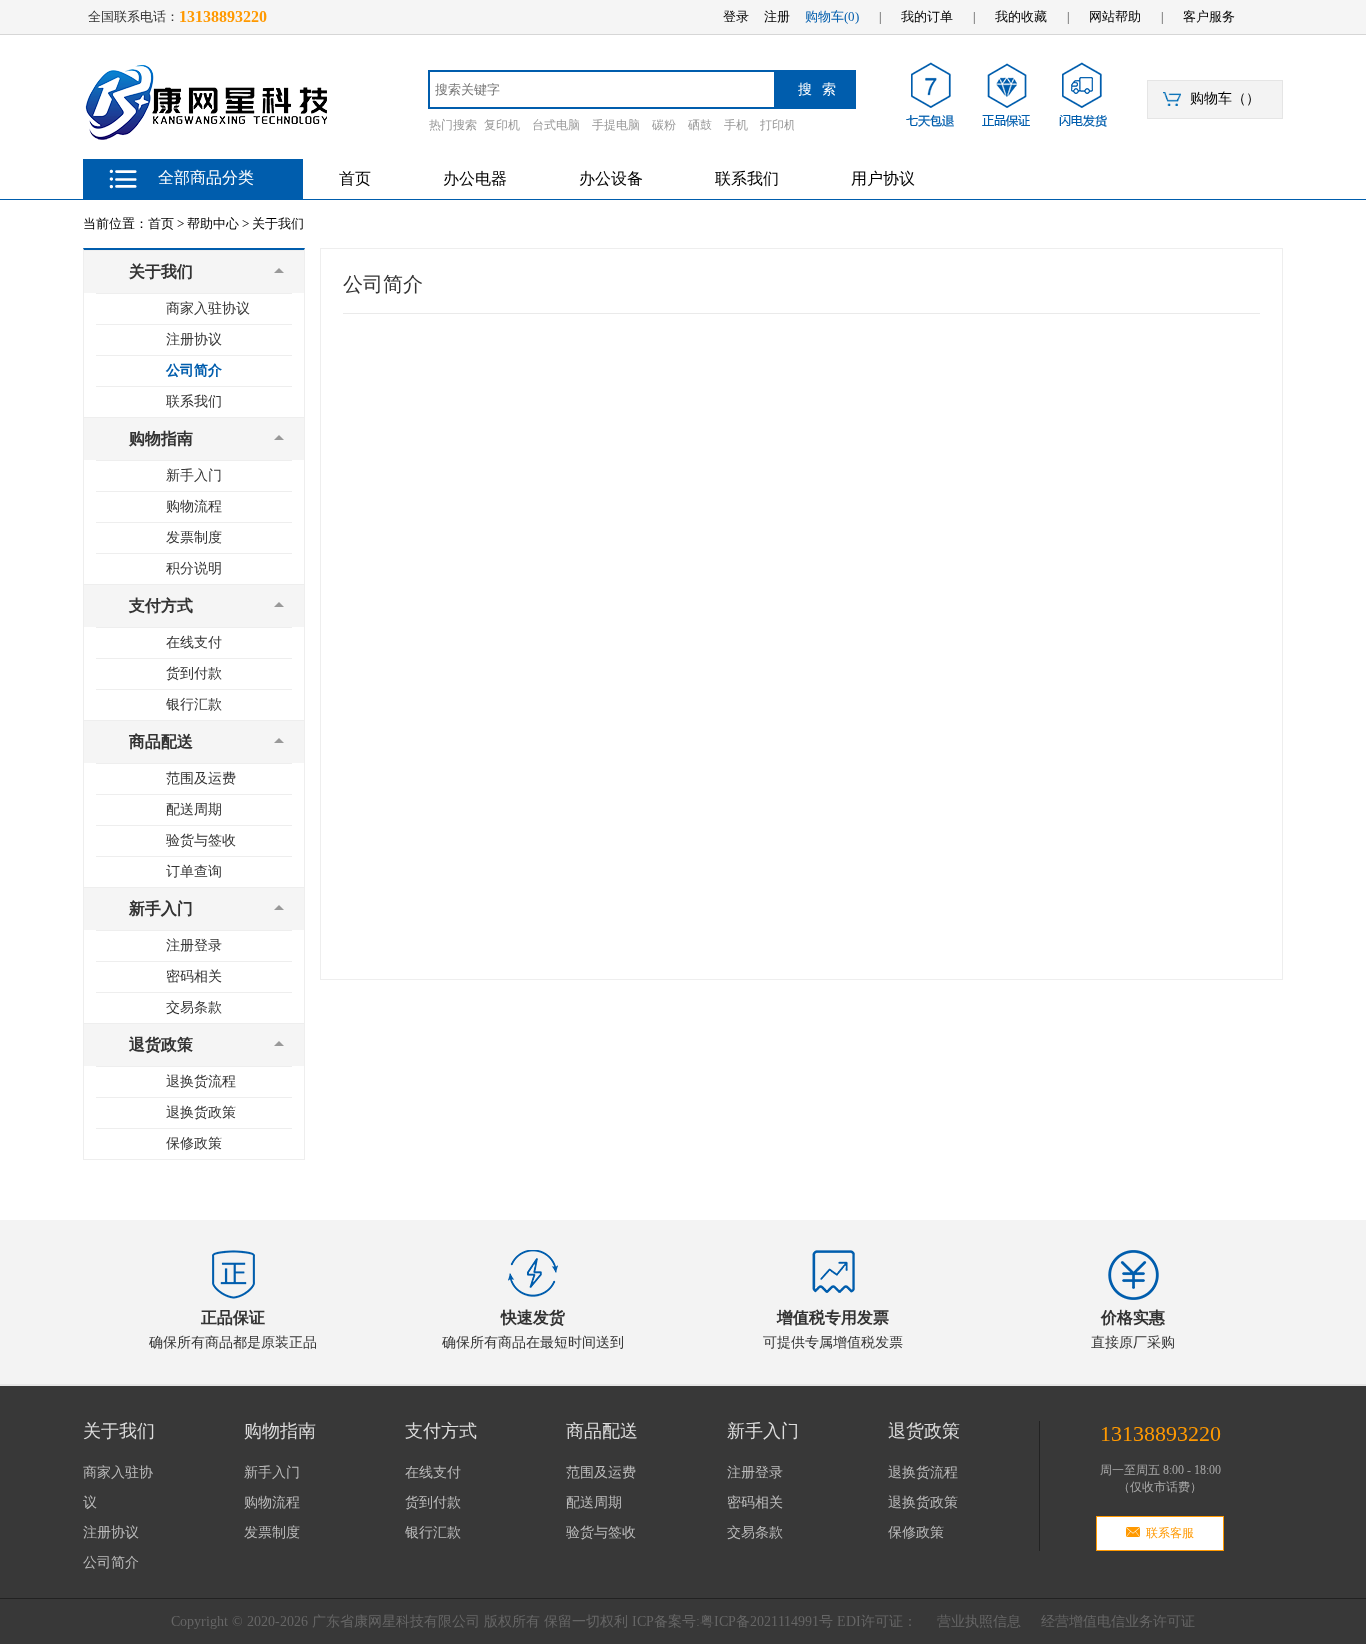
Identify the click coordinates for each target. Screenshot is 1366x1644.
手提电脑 (616, 125)
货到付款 (194, 673)
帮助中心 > (218, 223)
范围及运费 (201, 778)
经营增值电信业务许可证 (1118, 1621)
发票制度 (194, 537)
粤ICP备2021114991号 (766, 1621)
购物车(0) (832, 16)
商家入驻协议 (208, 308)
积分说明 (194, 568)
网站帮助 (1115, 16)
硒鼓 (700, 125)
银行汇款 (194, 704)
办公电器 (475, 178)
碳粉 (664, 125)
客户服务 (1209, 16)
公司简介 (194, 370)
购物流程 (194, 506)
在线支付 (194, 642)
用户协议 (883, 178)
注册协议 (194, 339)
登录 (736, 16)
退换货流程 (201, 1081)
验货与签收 (201, 840)
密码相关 (194, 976)
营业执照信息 (979, 1621)
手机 (736, 125)
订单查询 (194, 871)
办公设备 (611, 178)
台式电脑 (556, 125)
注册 (777, 16)
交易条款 (194, 1007)
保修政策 (194, 1143)
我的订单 (927, 16)
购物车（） (1225, 98)
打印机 (778, 125)
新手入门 (194, 475)
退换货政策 (201, 1112)
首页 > (166, 223)
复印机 (502, 125)
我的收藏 (1021, 16)
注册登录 (194, 945)
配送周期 (194, 809)
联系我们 (747, 178)
